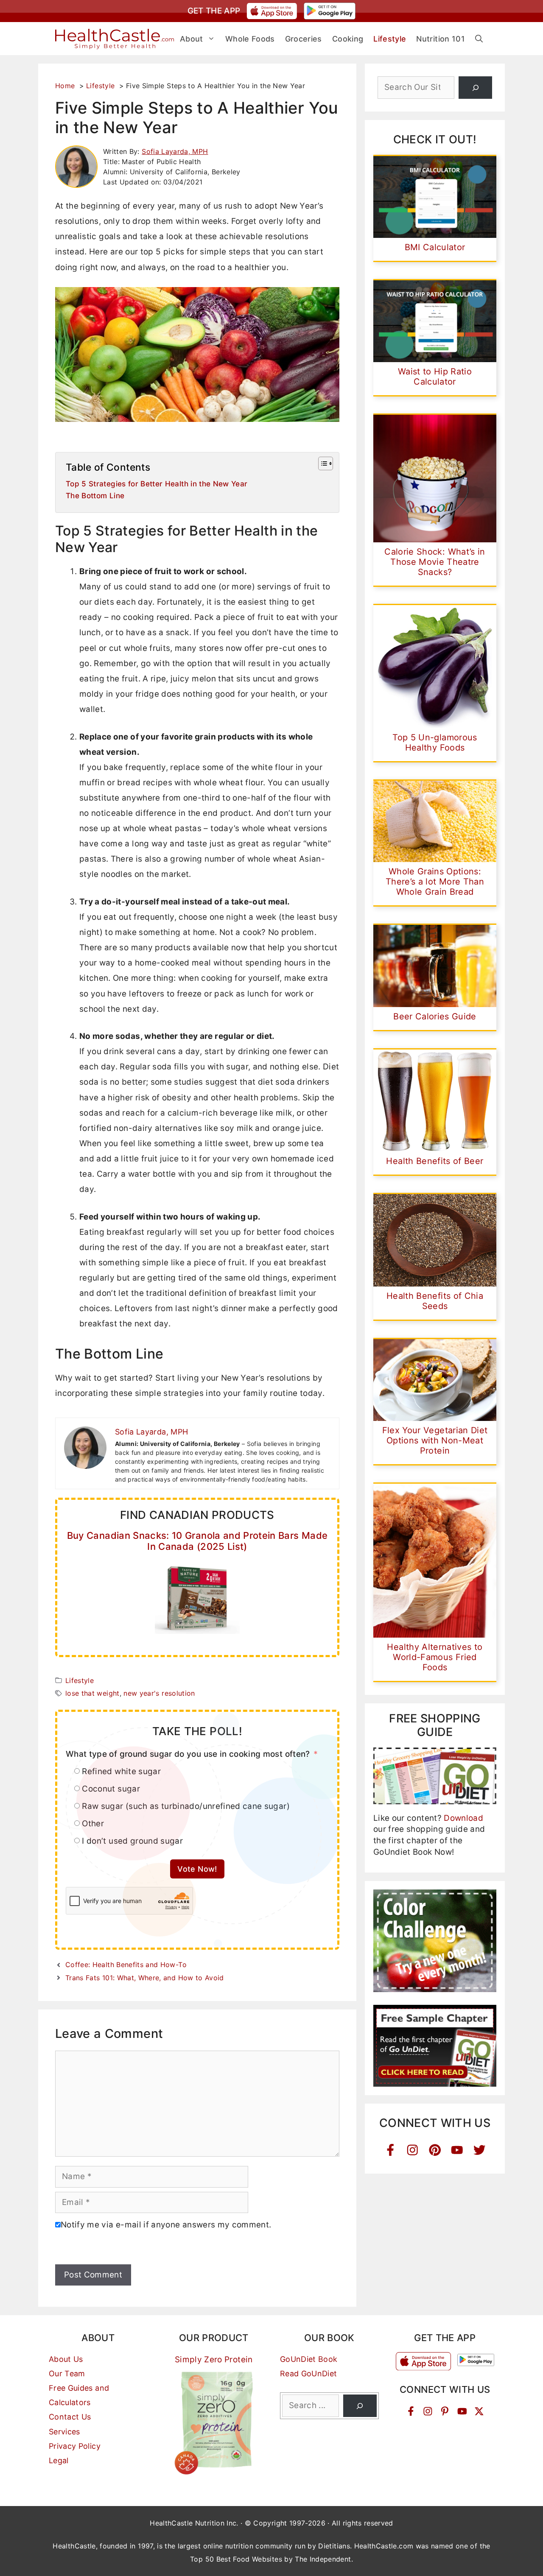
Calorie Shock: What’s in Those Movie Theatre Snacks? (435, 562)
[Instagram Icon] (413, 2150)
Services (64, 2432)
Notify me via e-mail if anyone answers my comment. (166, 2225)
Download (463, 1818)
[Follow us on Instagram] (428, 2411)
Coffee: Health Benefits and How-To (126, 1965)
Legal (59, 2460)
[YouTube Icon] (457, 2150)
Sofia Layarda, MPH (175, 151)
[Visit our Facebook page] (411, 2411)
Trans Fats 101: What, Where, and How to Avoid (145, 1978)
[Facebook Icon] (390, 2150)
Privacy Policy (75, 2446)
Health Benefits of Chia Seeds (435, 1301)
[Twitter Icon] (480, 2150)
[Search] (475, 88)
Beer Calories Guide (435, 1016)
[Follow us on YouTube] (462, 2411)
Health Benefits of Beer (435, 1161)
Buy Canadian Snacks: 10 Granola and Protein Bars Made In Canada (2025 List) (197, 1541)
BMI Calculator (435, 247)
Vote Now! (197, 1869)
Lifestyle (80, 1680)
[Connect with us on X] (479, 2411)
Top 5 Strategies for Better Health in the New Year (157, 484)
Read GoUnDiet (309, 2374)
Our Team (67, 2374)
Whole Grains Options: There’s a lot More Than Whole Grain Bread (435, 882)
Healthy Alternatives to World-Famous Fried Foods (435, 1657)
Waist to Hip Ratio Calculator (435, 377)
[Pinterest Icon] (435, 2150)
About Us (66, 2359)
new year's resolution (159, 1693)
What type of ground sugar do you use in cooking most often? (188, 1754)
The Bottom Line (95, 495)
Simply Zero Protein (214, 2360)
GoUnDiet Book (309, 2359)
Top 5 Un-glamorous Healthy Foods (435, 742)
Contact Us (70, 2417)
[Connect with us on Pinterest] (445, 2411)
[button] (479, 39)
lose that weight (92, 1693)
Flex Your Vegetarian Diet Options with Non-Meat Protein (435, 1440)
